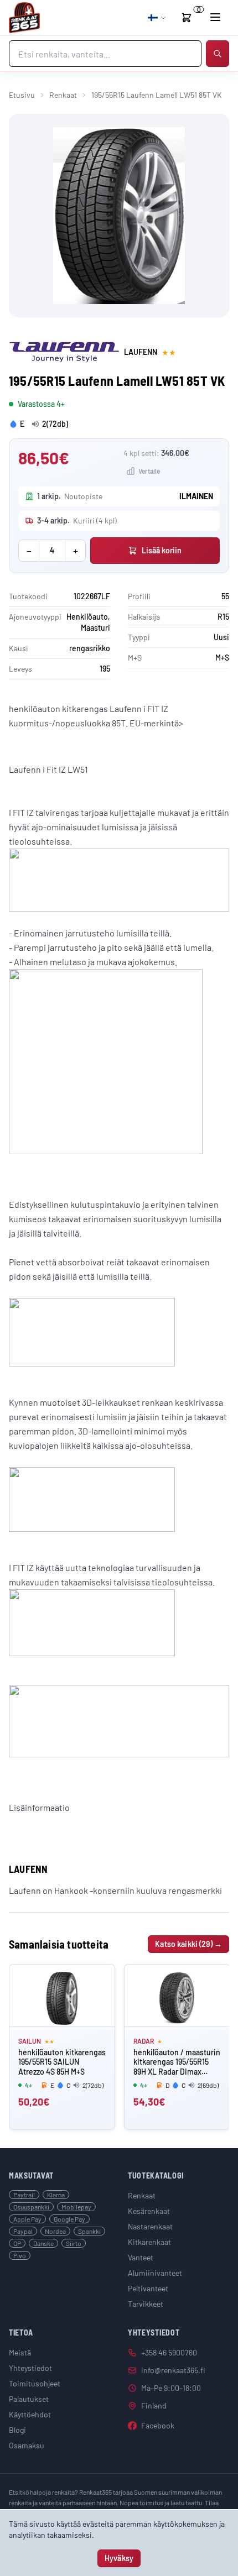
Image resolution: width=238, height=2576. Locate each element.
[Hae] (218, 54)
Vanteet (141, 2257)
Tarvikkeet (146, 2304)
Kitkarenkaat (149, 2242)
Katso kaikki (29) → (188, 1944)
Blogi (17, 2430)
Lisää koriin (162, 550)
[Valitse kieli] (157, 18)
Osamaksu (27, 2445)
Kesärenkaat (149, 2211)
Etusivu (22, 95)
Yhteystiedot (30, 2368)
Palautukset (29, 2399)
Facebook (158, 2425)
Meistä (20, 2352)
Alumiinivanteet (155, 2273)
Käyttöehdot (30, 2414)
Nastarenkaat (150, 2226)
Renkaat (63, 95)
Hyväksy (119, 2558)
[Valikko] (215, 17)
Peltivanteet (148, 2288)
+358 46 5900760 (169, 2352)
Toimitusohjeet (35, 2383)
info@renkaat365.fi (173, 2370)
